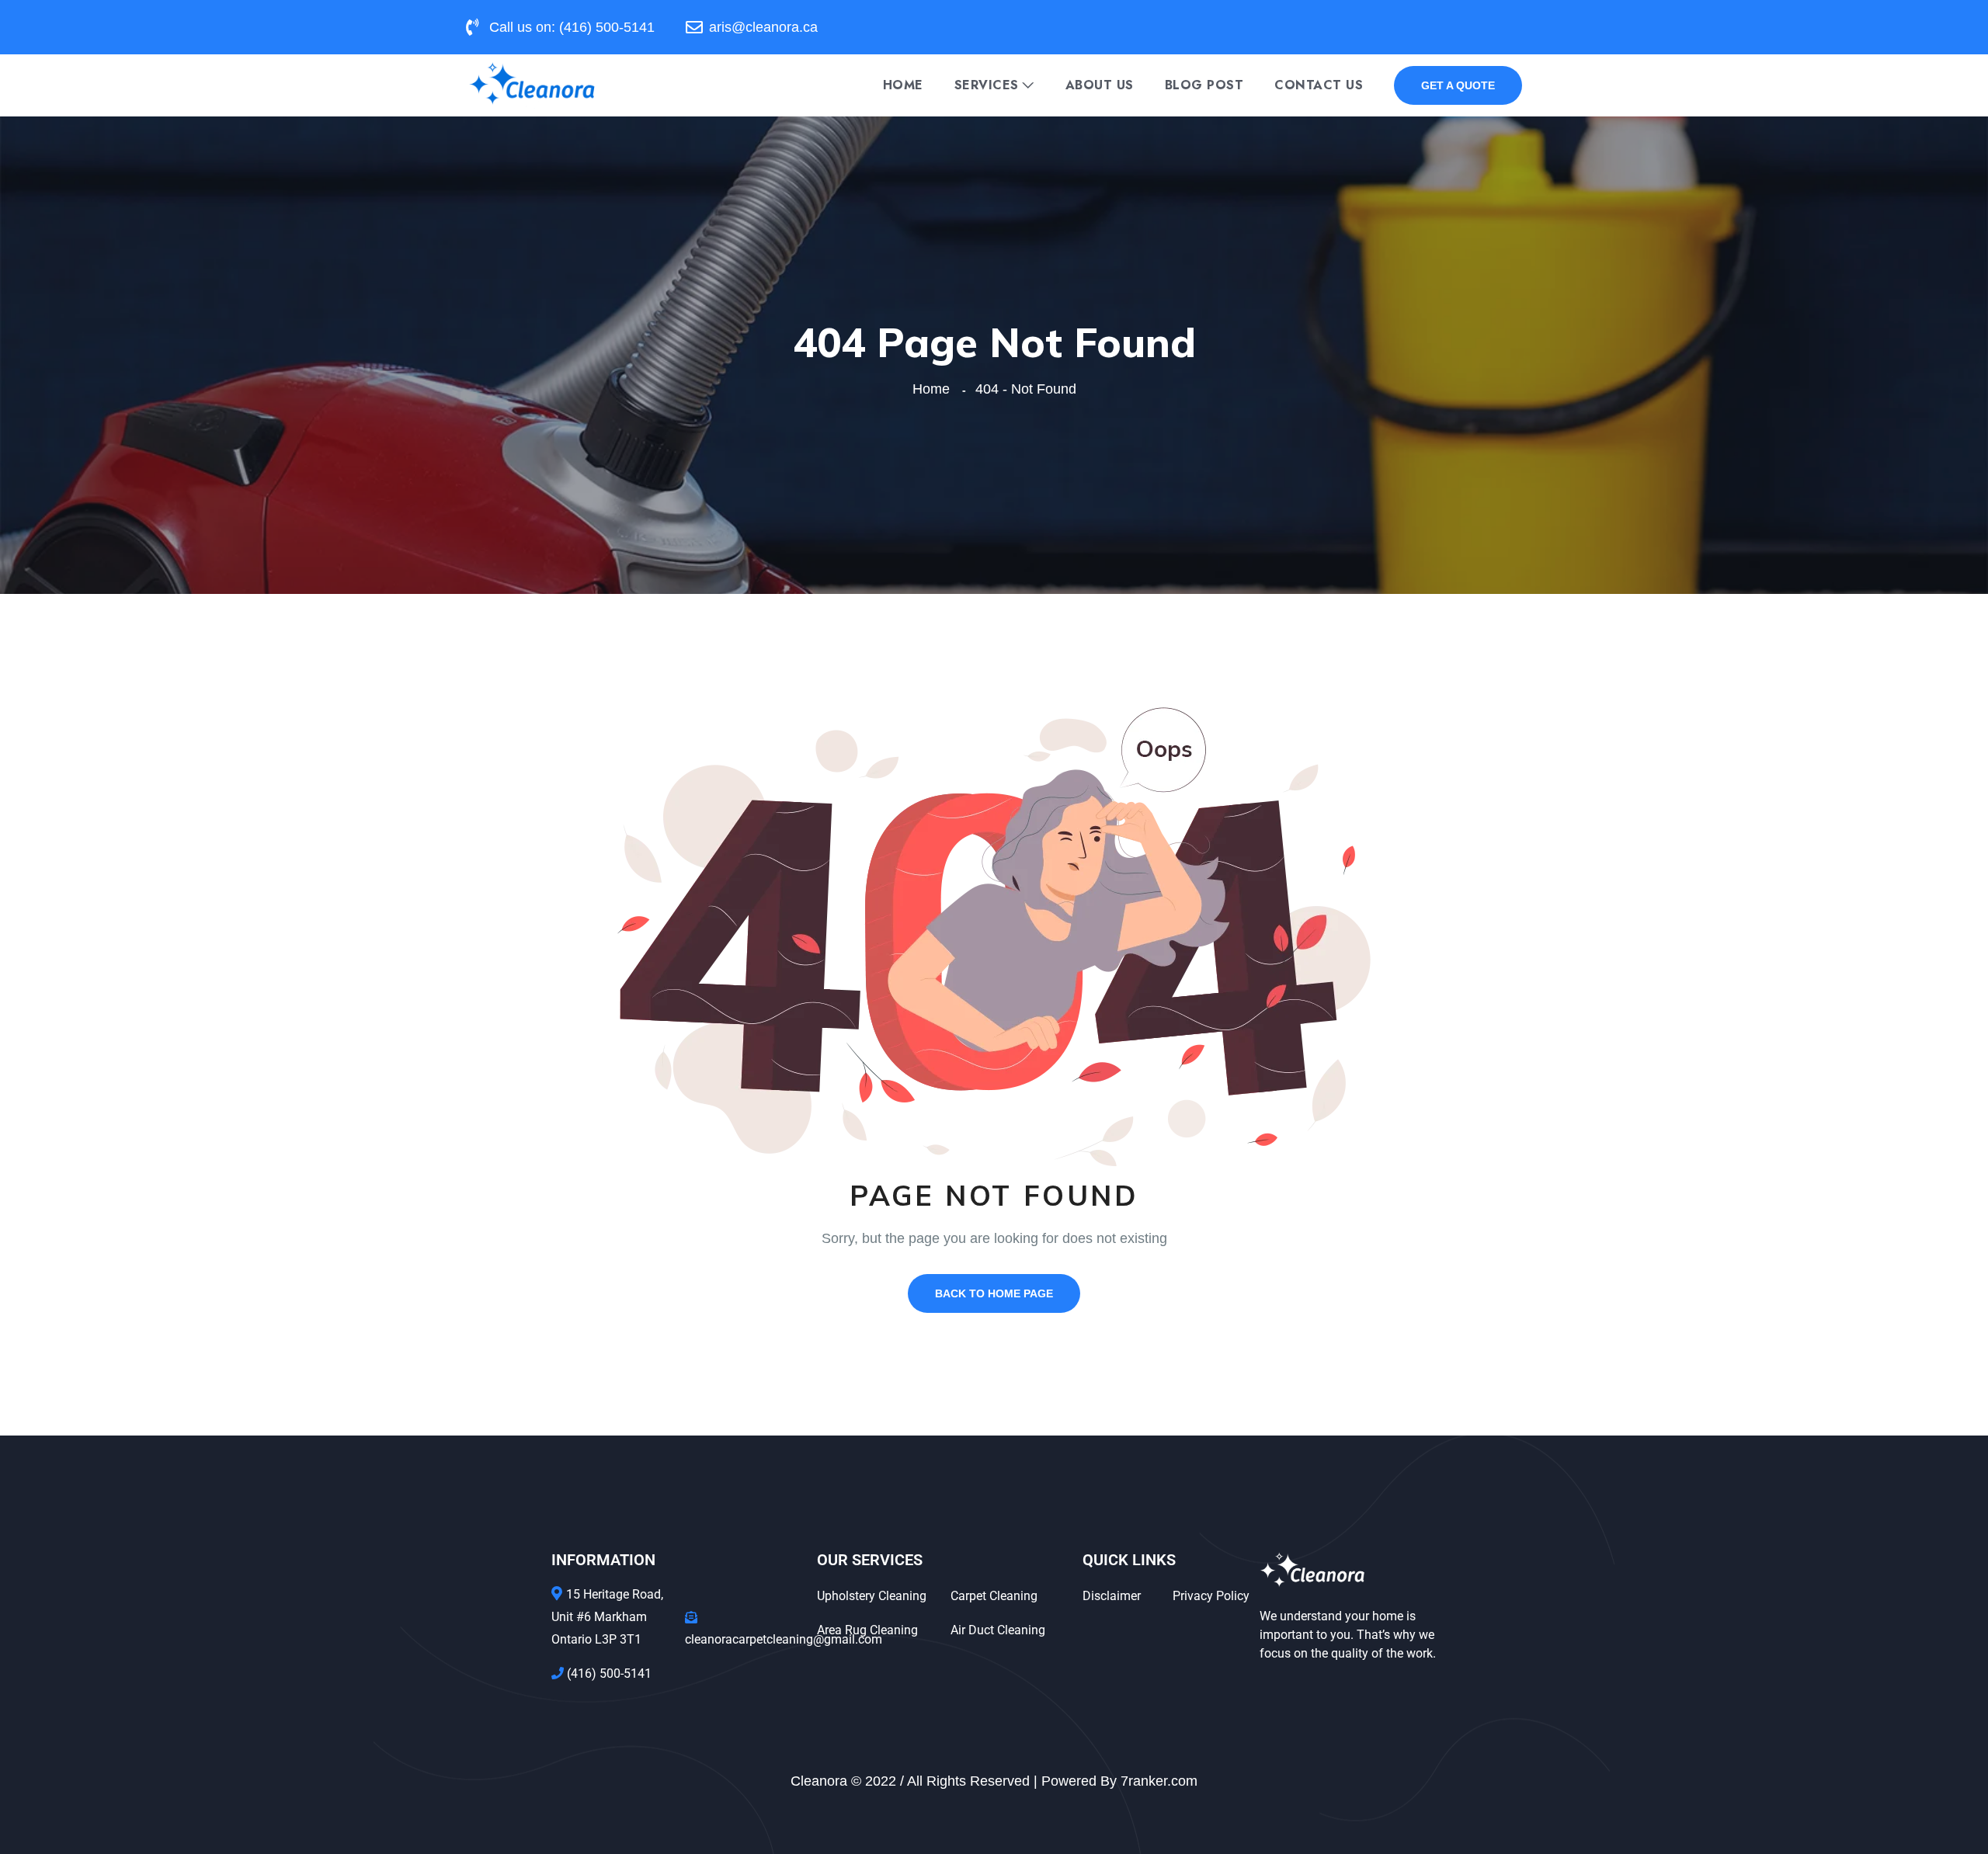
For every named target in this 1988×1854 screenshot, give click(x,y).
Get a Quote (1458, 85)
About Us (1100, 85)
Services (987, 85)
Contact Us (1319, 85)
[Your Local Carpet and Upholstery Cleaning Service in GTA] (532, 84)
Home (903, 85)
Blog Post (1204, 85)
